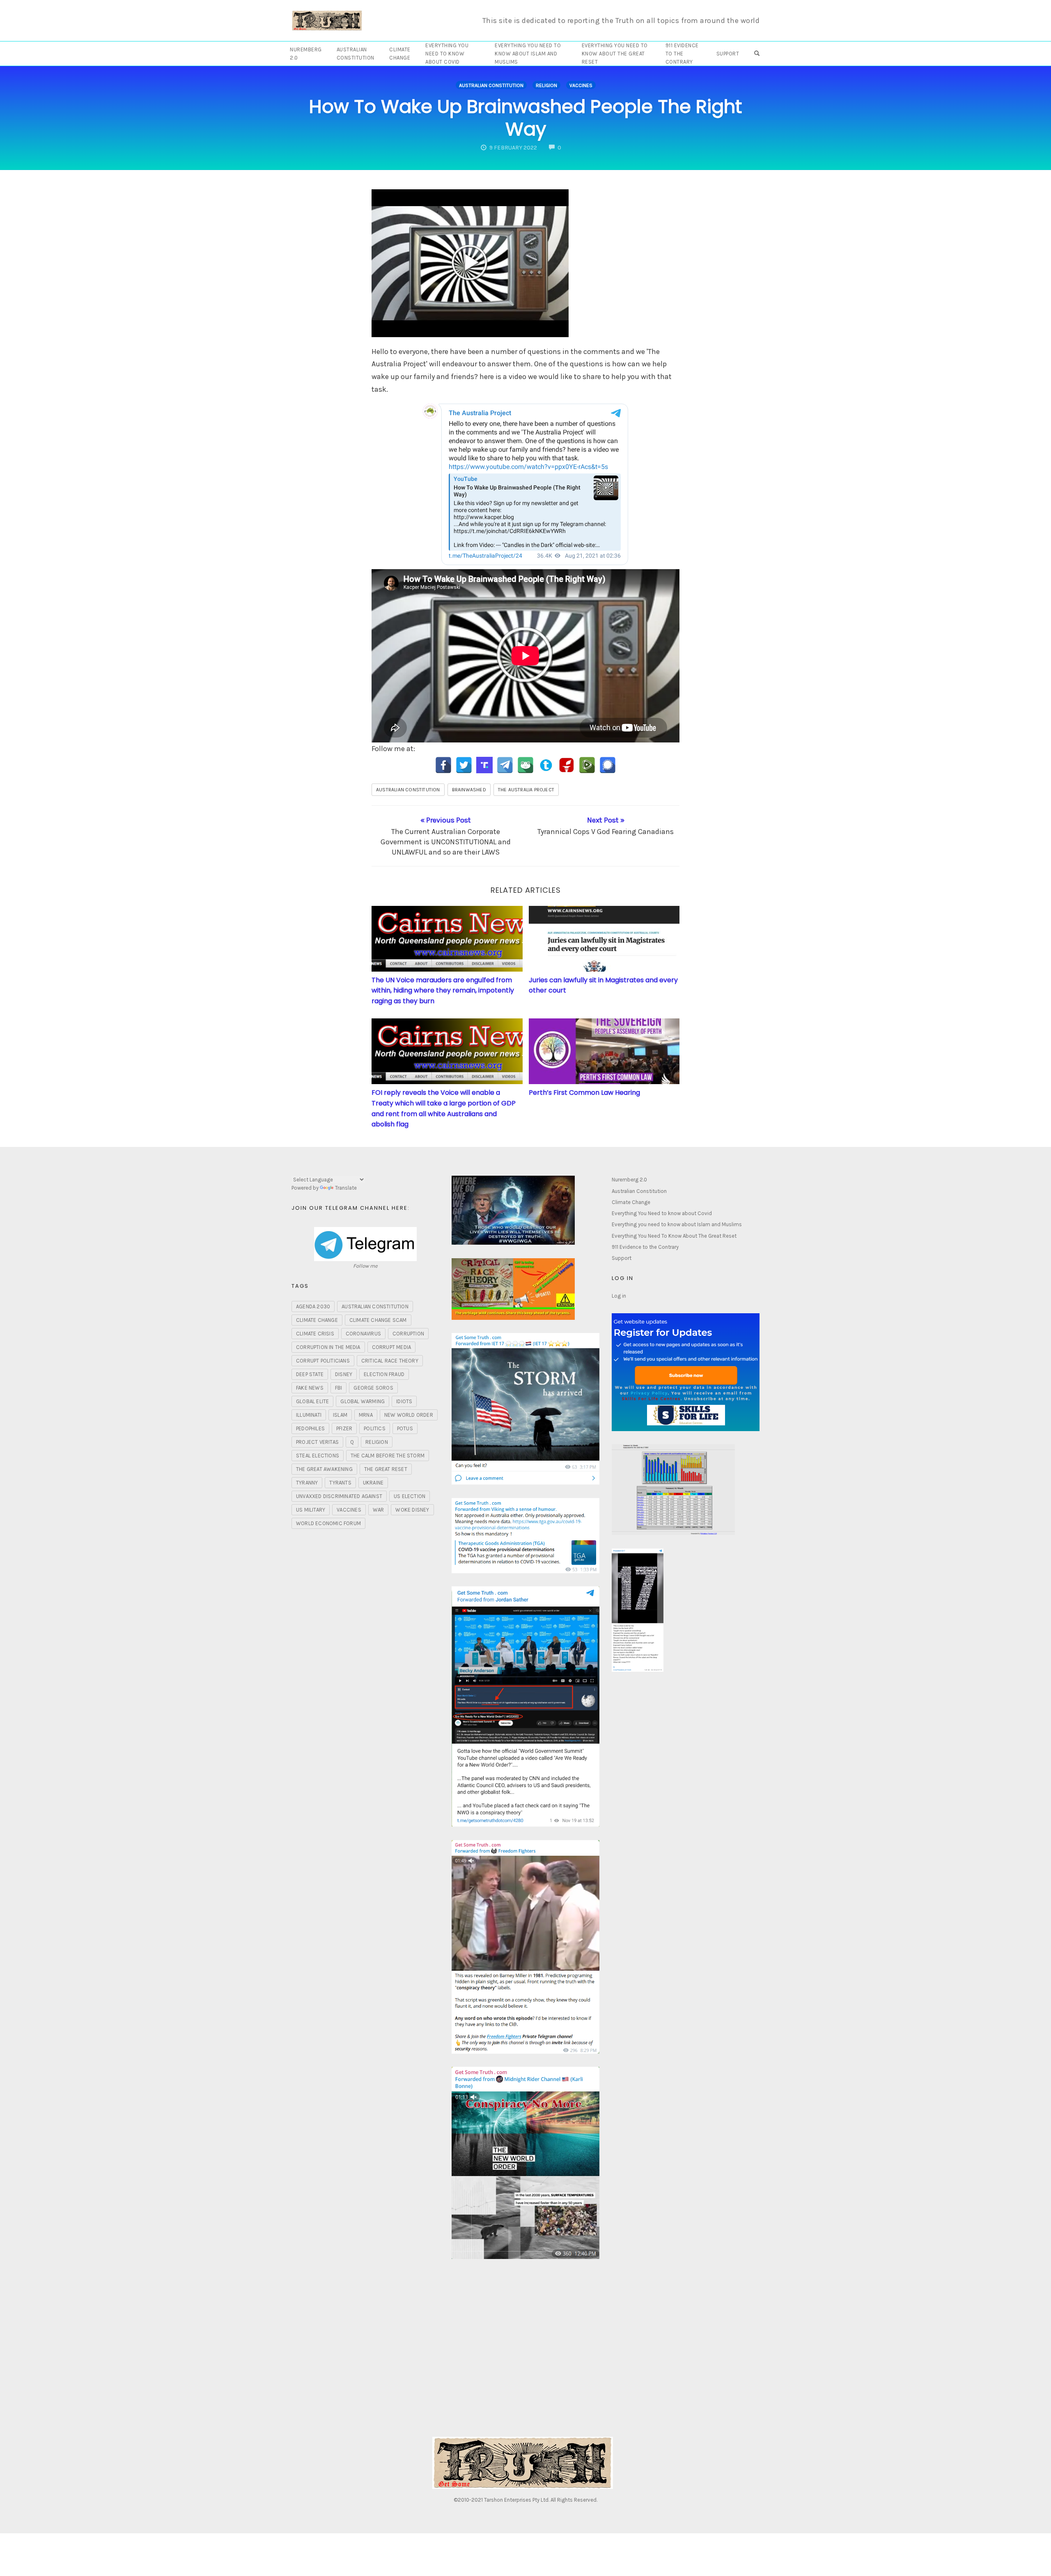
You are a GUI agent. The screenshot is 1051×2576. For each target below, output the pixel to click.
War (379, 1510)
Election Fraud (384, 1374)
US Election (410, 1496)
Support (728, 54)
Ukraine (373, 1483)
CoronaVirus (363, 1334)
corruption (408, 1334)
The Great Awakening (324, 1469)
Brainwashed (469, 790)
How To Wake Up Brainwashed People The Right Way (525, 118)
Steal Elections (318, 1456)
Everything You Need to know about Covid (447, 54)
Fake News (310, 1388)
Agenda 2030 (313, 1306)
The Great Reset (386, 1469)
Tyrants (340, 1483)
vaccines (349, 1510)
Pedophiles (310, 1428)
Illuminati (309, 1415)
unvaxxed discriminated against (339, 1496)
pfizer (344, 1428)
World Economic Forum (328, 1523)
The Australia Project (526, 790)
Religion (546, 85)
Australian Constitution (356, 54)
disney (344, 1374)
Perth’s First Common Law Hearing (584, 1093)
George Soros (373, 1388)
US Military (311, 1510)
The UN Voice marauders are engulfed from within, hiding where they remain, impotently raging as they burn (443, 990)
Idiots (404, 1401)
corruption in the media (328, 1347)
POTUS (405, 1428)
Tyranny (307, 1483)
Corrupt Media (392, 1347)
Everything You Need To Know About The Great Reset (615, 54)
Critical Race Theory (390, 1361)
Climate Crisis (315, 1334)
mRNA (366, 1415)
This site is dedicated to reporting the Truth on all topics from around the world (621, 21)
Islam (340, 1415)
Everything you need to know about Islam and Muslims (528, 54)
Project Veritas (317, 1442)
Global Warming (363, 1401)
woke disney (412, 1510)
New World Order (409, 1415)
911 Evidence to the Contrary (682, 54)
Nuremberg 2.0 (306, 54)
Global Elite (312, 1401)
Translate (346, 1188)
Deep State (310, 1374)
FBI (339, 1388)
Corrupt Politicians (323, 1361)
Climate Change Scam (378, 1320)
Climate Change (400, 54)
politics (375, 1428)
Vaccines (581, 85)
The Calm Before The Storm (388, 1456)
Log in (619, 1296)
